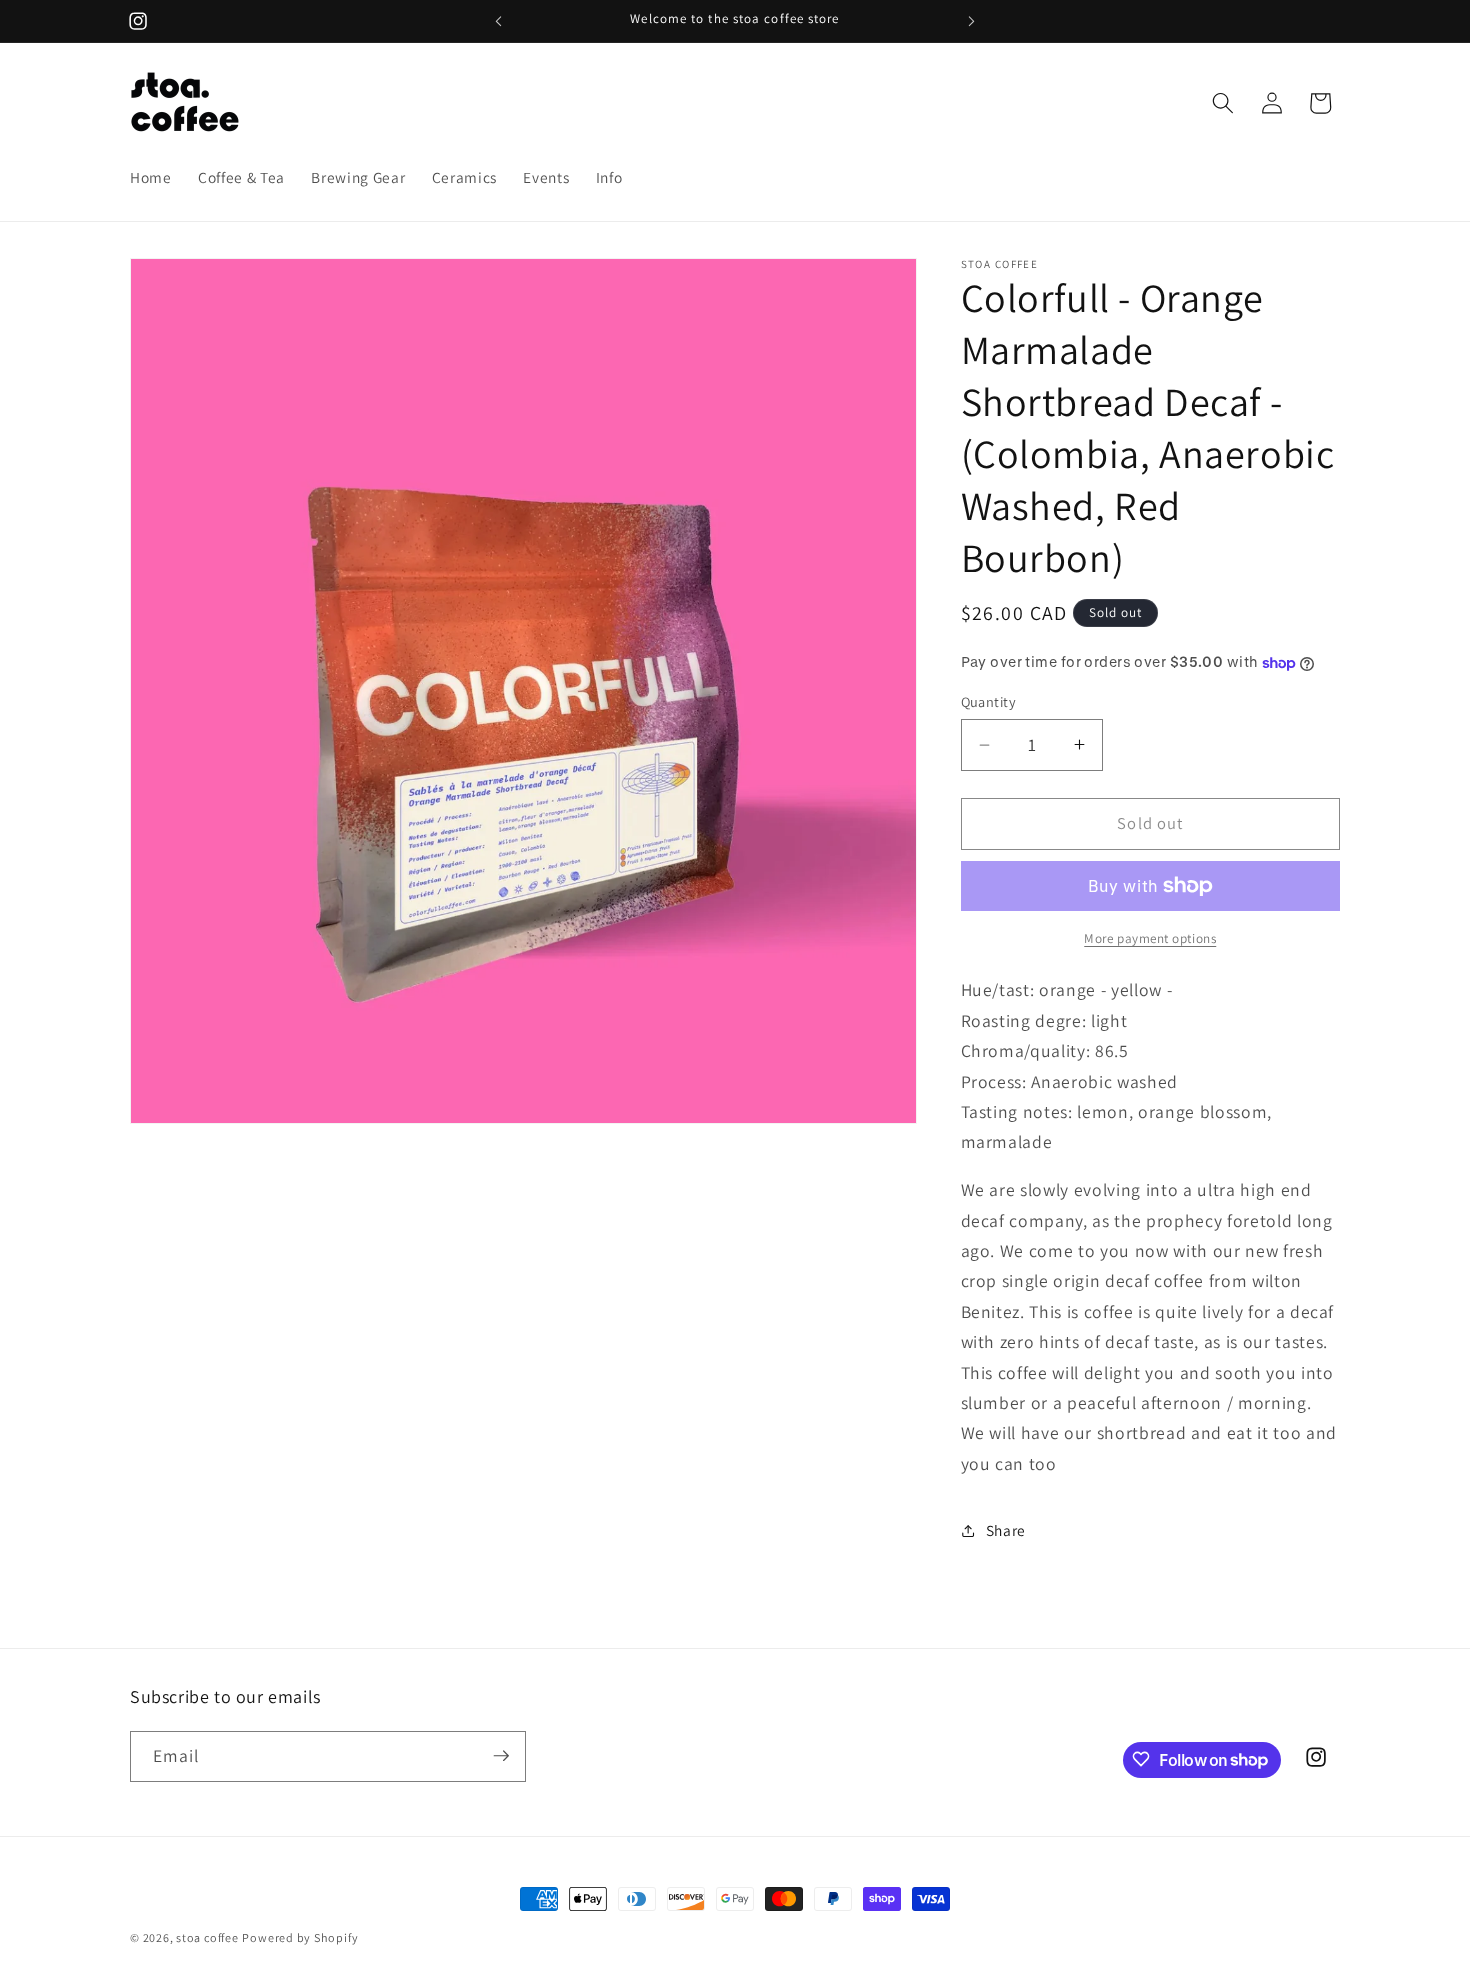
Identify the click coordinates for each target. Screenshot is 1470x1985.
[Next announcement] (972, 21)
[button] (1223, 103)
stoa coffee (207, 1937)
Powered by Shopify (300, 1937)
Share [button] (1006, 1530)
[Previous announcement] (499, 21)
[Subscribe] (501, 1756)
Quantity (989, 701)
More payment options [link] (1150, 938)
